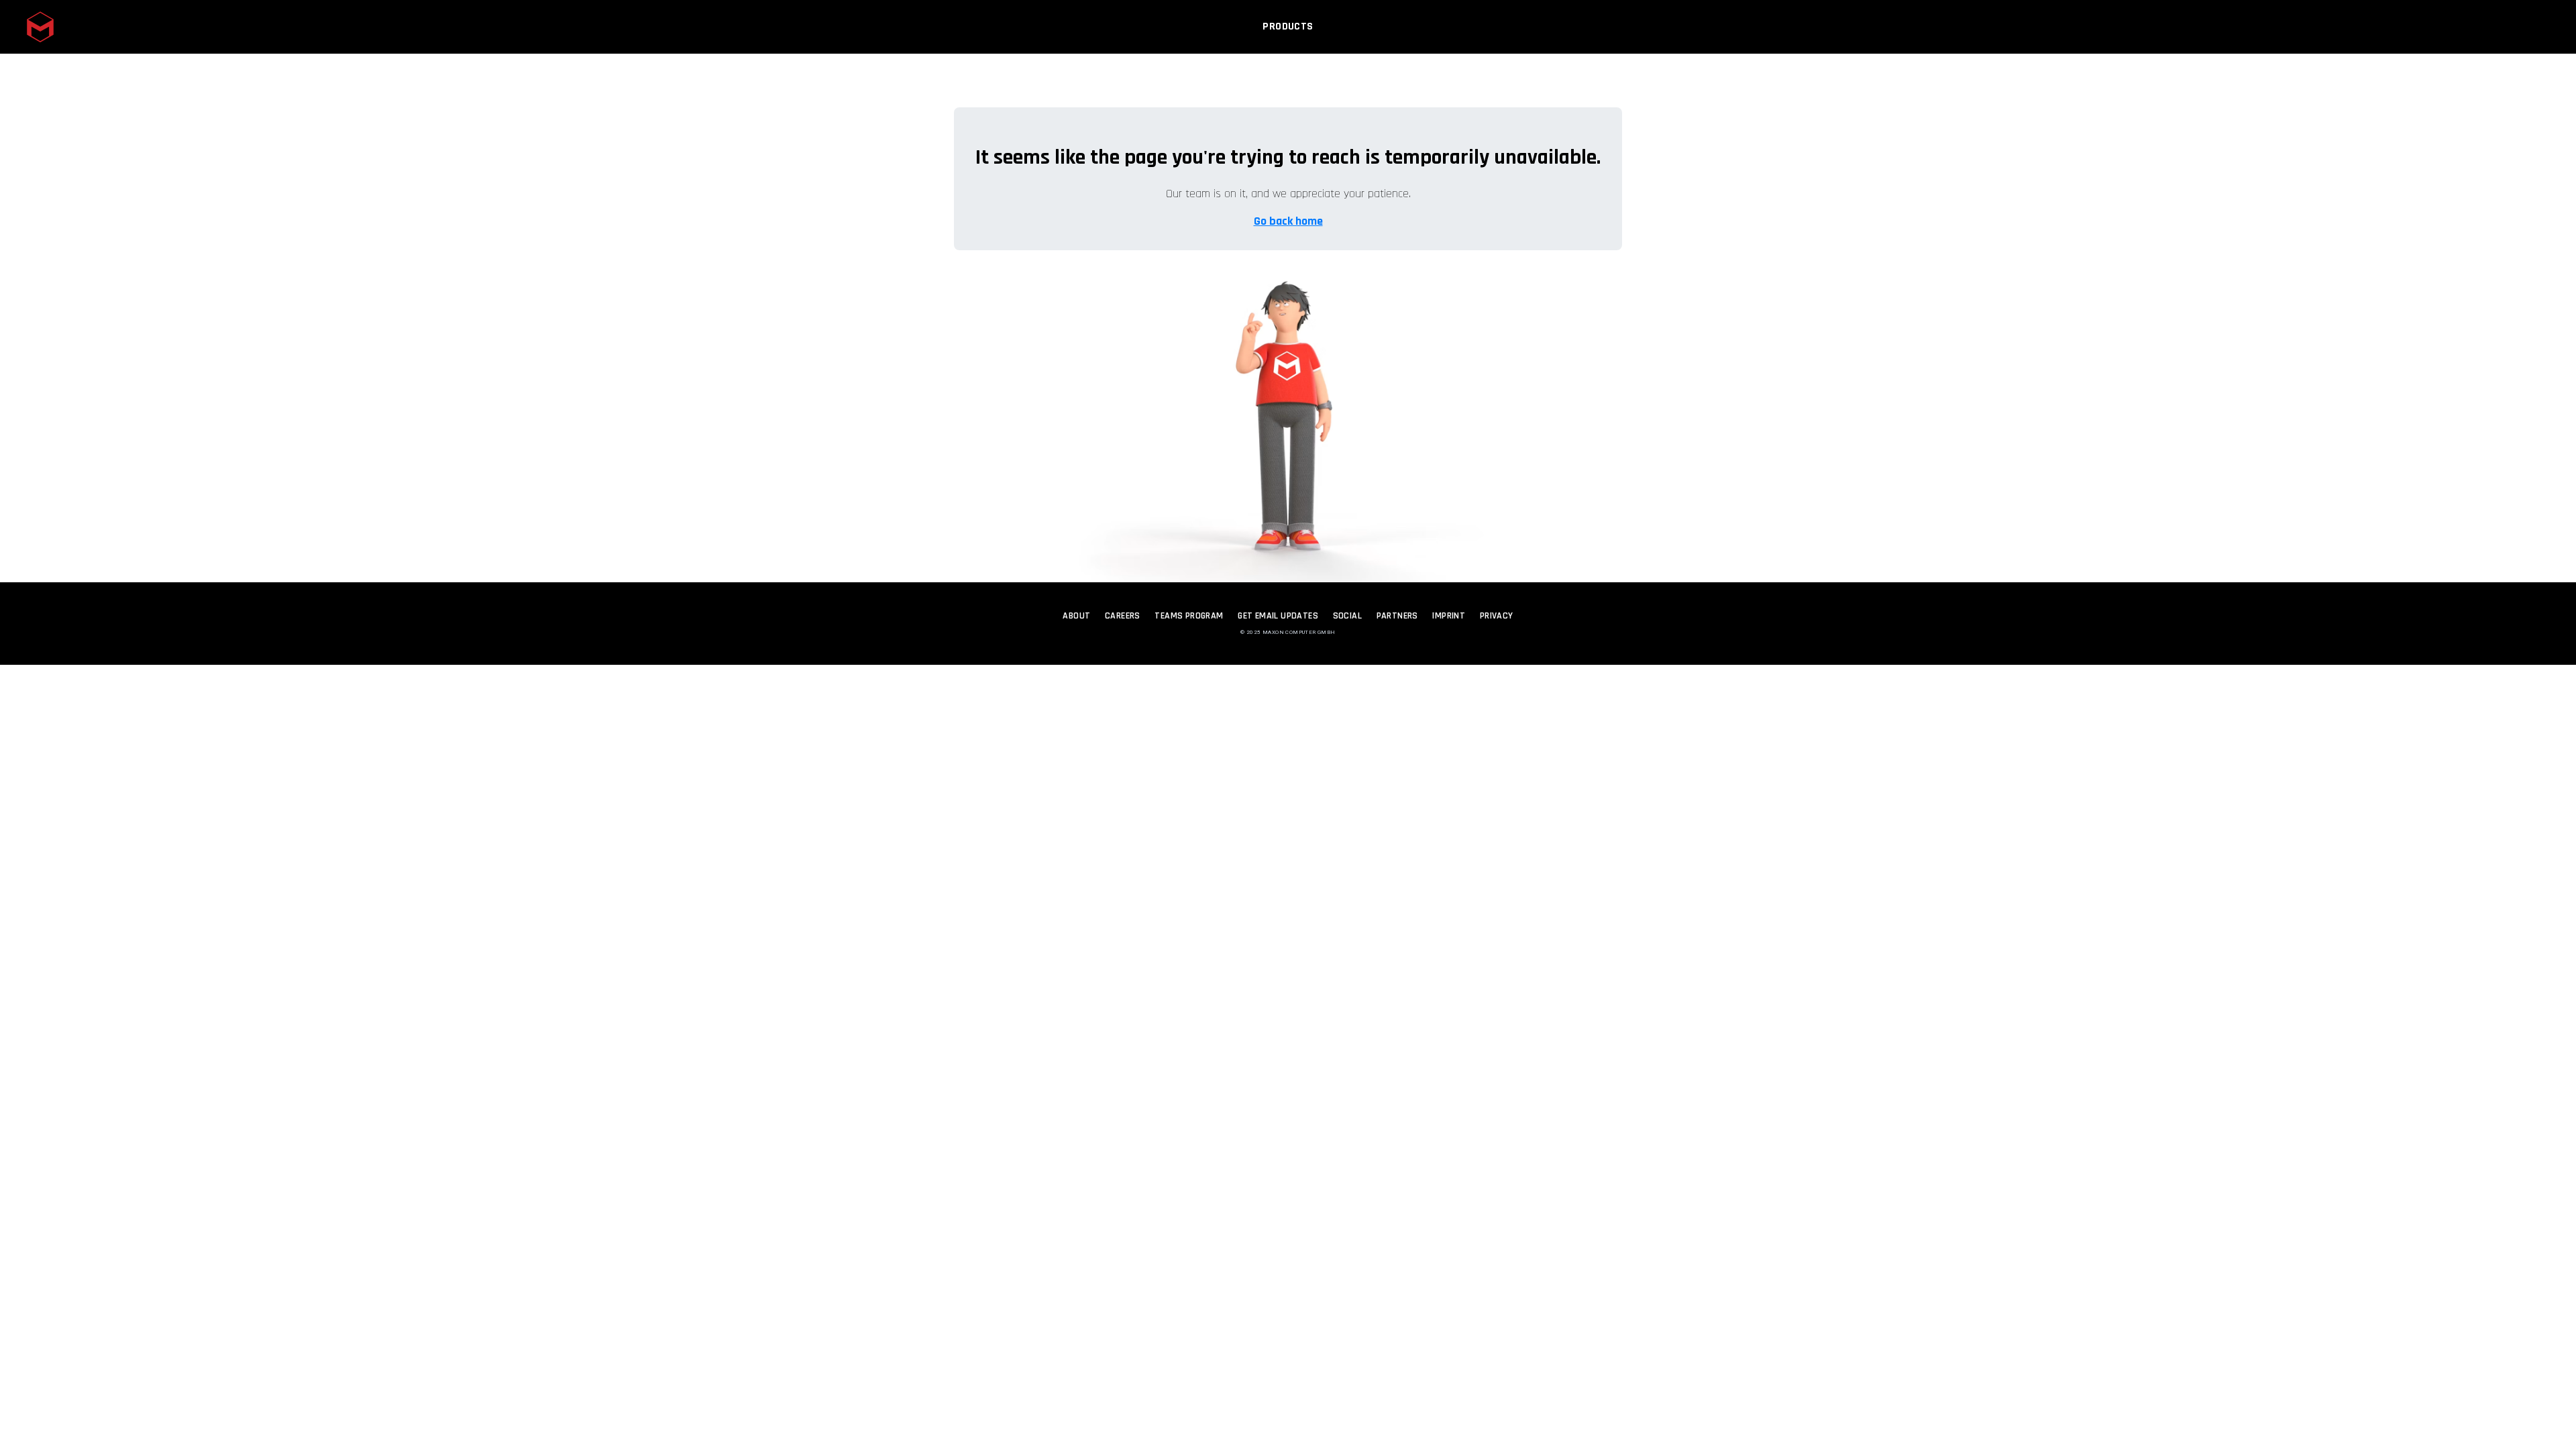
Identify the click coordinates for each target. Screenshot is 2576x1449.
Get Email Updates (1278, 616)
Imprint (1449, 616)
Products (1288, 26)
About (1076, 616)
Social (1347, 616)
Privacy (1497, 616)
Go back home (1288, 221)
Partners (1397, 616)
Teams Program (1189, 616)
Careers (1123, 616)
